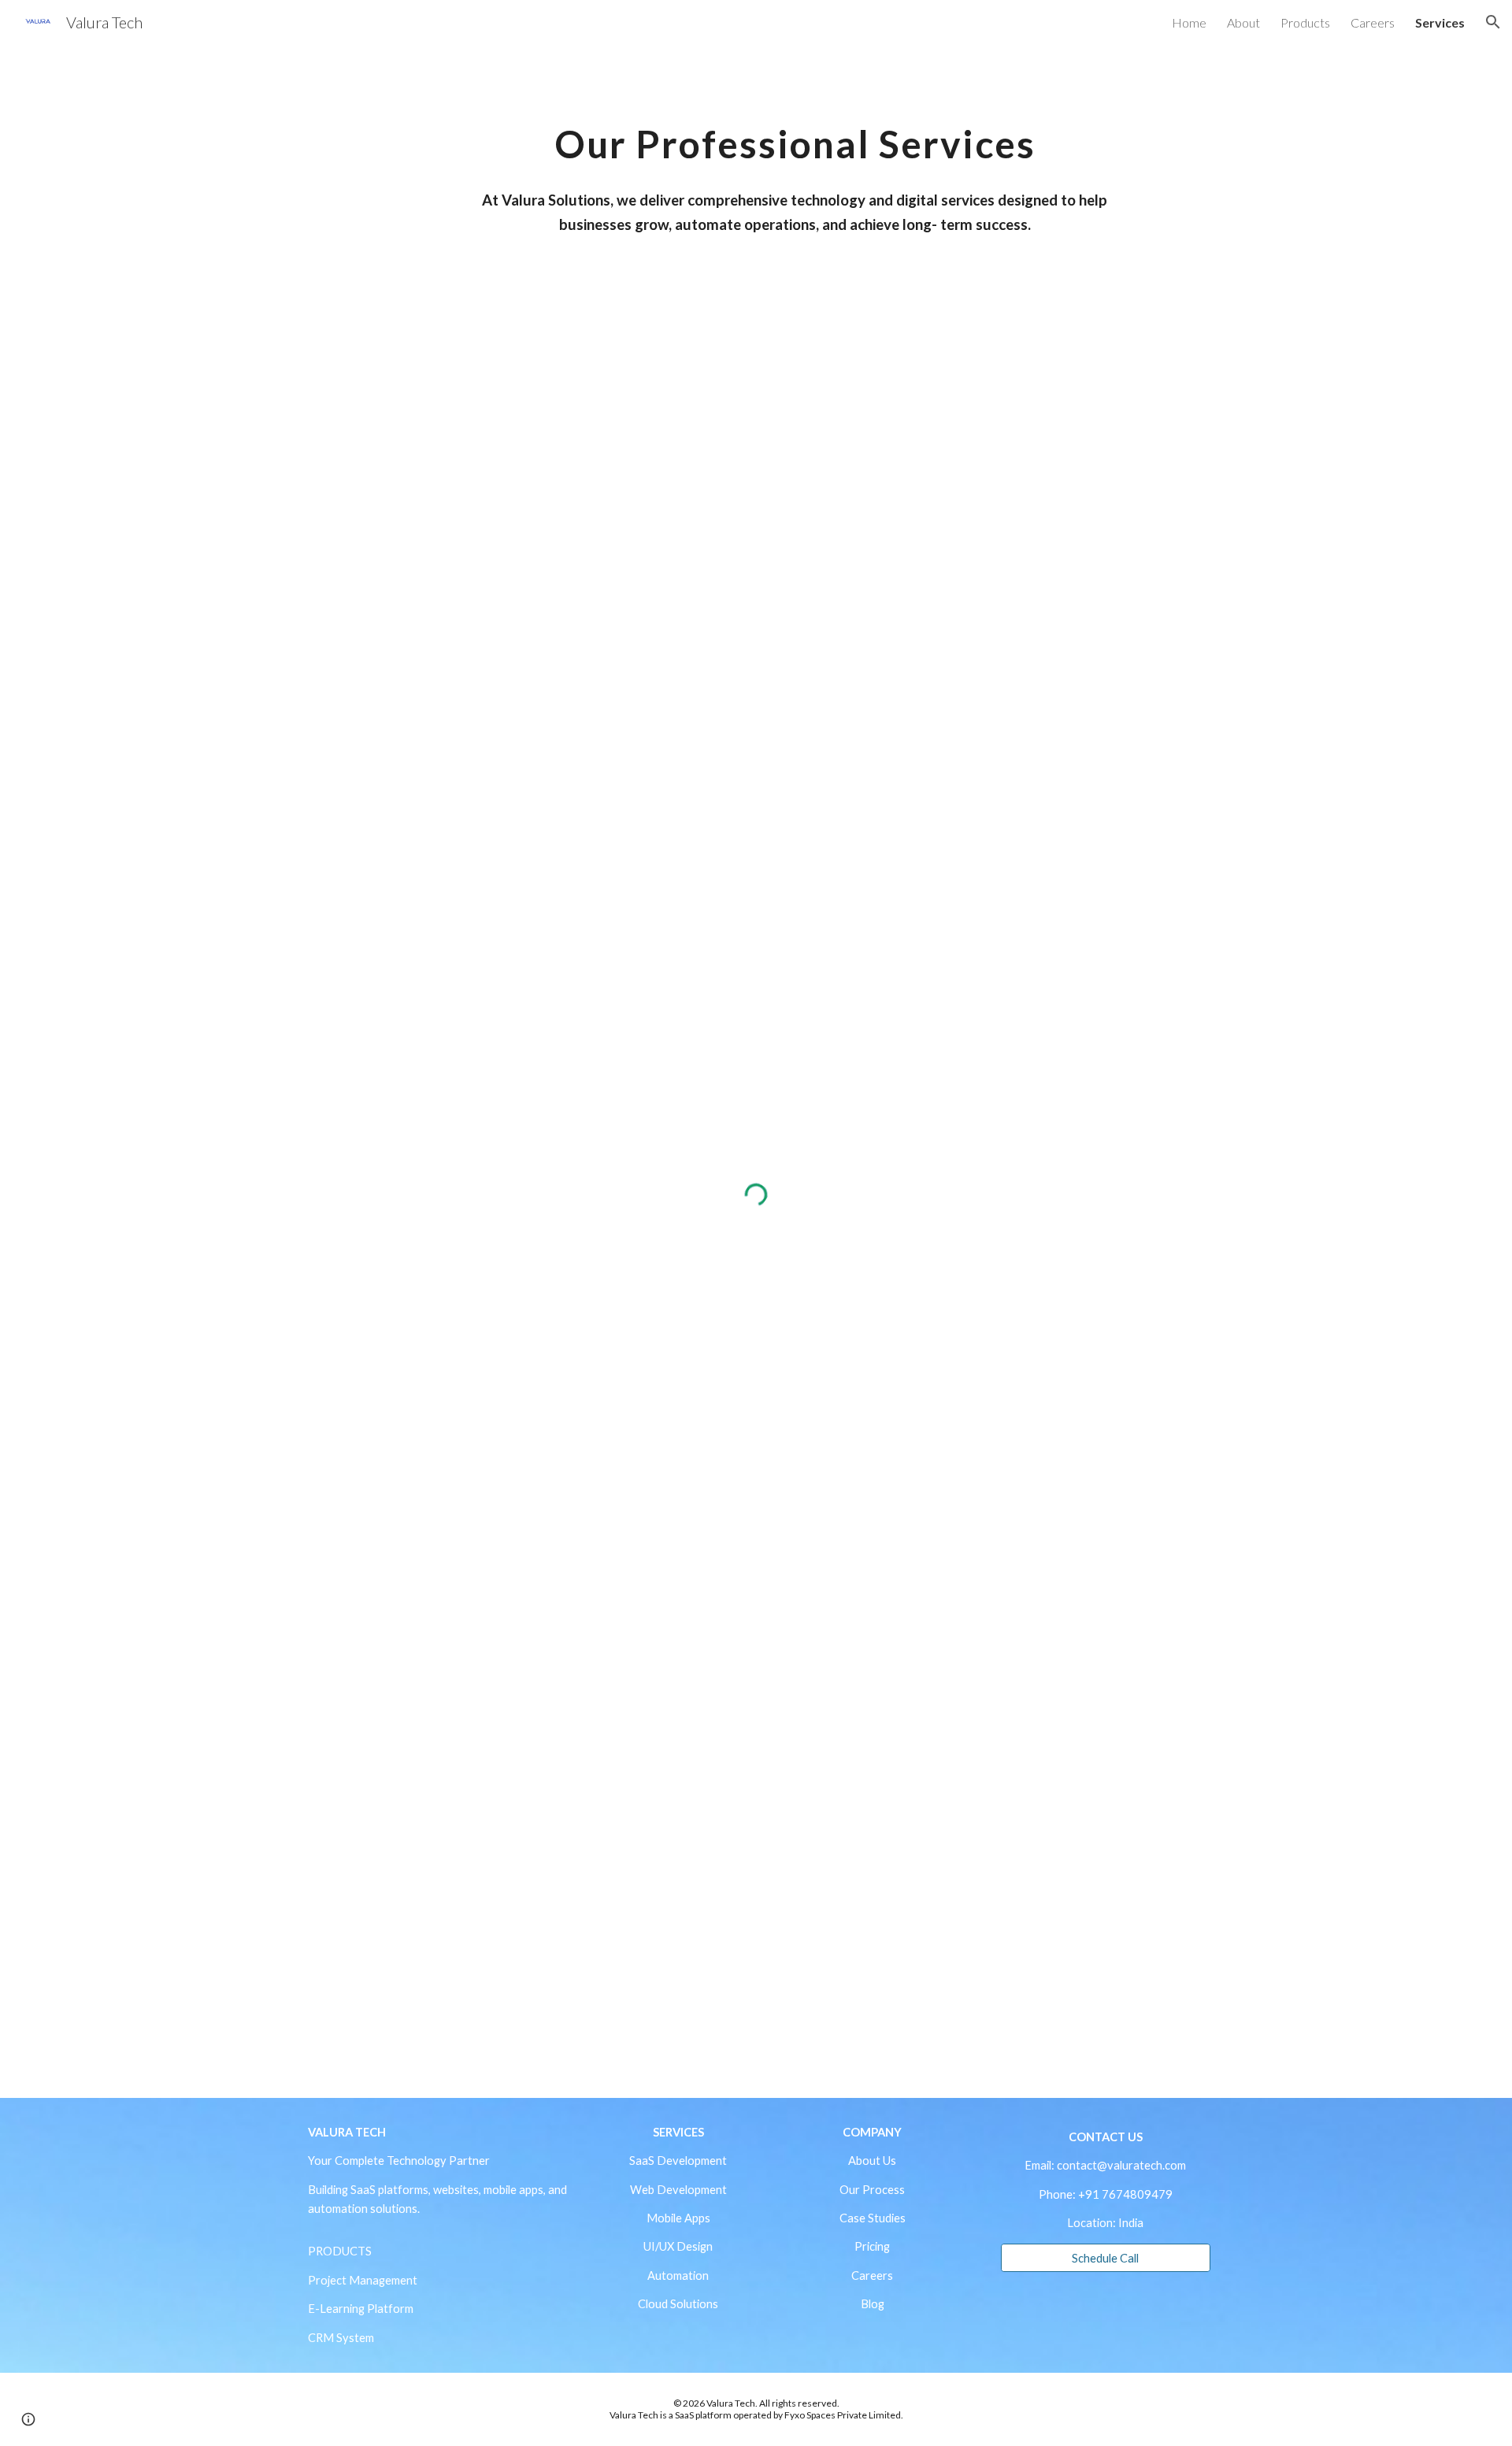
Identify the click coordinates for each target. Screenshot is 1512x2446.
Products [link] (1305, 22)
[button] (1493, 22)
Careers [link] (1373, 22)
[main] (795, 133)
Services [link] (1440, 22)
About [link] (1243, 22)
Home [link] (1189, 22)
